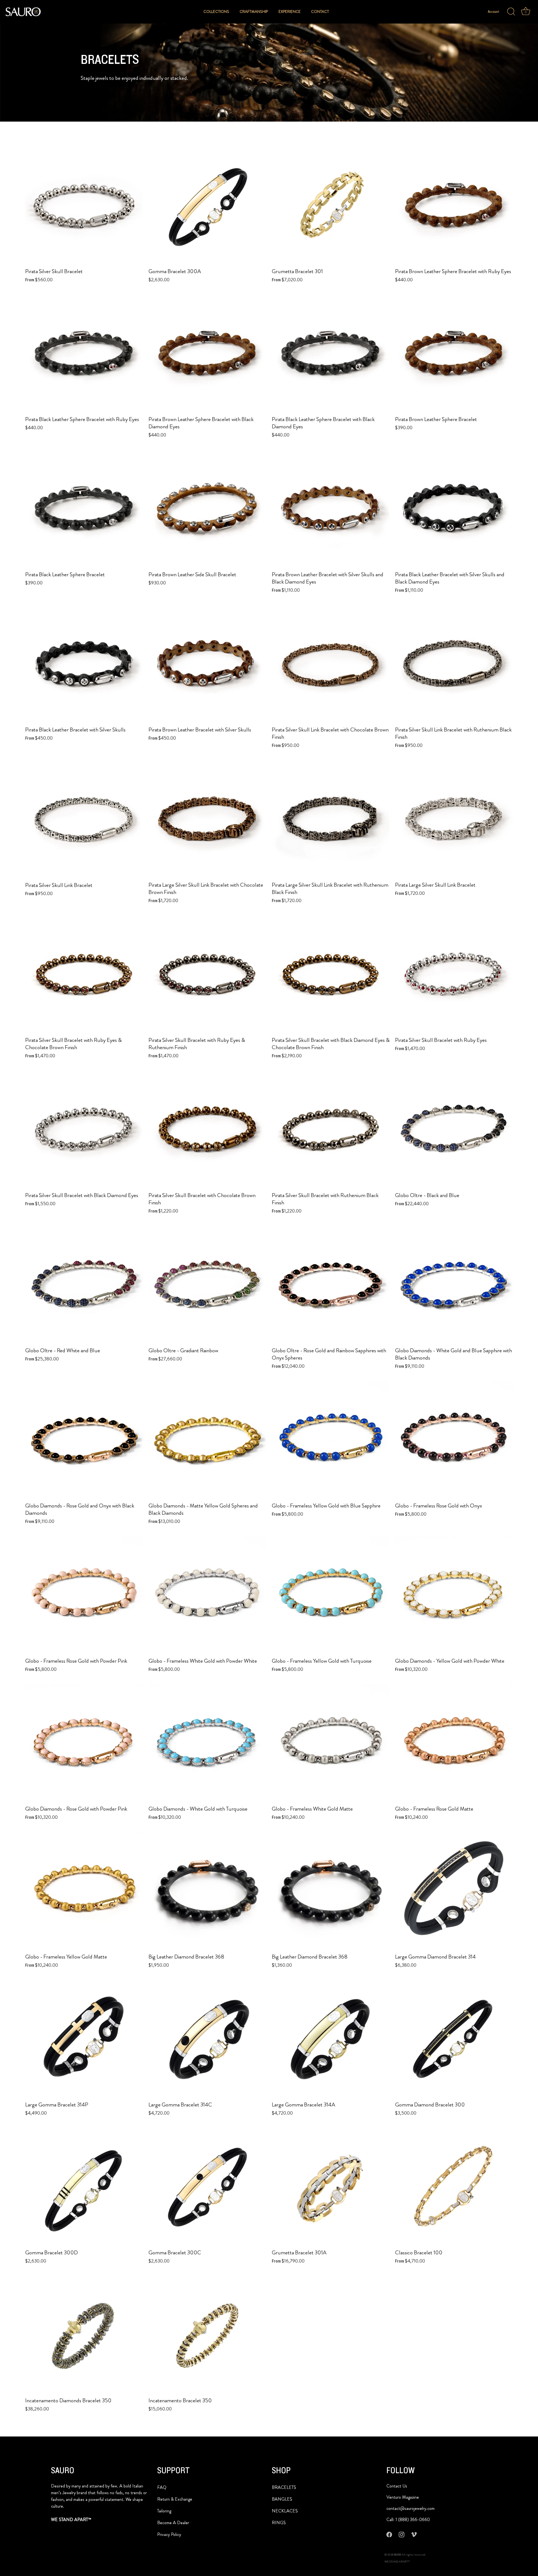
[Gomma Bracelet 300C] (207, 2187)
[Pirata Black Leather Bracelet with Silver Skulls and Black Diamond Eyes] (454, 509)
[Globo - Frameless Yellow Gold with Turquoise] (331, 1595)
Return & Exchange (175, 2499)
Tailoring (164, 2511)
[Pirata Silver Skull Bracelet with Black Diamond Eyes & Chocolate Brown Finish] (331, 974)
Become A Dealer (173, 2523)
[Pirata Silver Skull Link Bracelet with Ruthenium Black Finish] (454, 664)
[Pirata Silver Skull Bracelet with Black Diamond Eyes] (84, 1130)
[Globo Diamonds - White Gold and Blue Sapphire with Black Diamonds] (454, 1285)
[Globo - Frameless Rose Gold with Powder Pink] (84, 1595)
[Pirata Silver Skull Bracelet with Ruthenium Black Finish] (331, 1130)
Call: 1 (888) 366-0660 (408, 2520)
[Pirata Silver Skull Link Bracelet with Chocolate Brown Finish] (331, 664)
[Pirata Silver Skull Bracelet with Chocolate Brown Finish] (207, 1130)
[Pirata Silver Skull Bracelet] (84, 206)
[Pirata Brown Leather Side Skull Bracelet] (207, 509)
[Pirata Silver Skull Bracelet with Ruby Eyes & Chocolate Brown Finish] (84, 974)
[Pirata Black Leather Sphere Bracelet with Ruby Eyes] (84, 354)
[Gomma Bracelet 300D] (84, 2187)
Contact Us (397, 2486)
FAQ (162, 2487)
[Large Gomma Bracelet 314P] (84, 2039)
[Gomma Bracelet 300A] (207, 206)
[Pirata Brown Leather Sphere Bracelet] (454, 354)
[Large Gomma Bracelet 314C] (207, 2039)
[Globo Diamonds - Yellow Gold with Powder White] (454, 1595)
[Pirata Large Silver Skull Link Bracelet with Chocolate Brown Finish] (207, 819)
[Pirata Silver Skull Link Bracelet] (84, 819)
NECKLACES (285, 2511)
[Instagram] (402, 2534)
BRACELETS (284, 2487)
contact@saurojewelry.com (411, 2508)
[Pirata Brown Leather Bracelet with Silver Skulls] (207, 664)
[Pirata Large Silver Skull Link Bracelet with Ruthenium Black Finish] (331, 819)
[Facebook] (389, 2534)
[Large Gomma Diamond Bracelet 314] (454, 1891)
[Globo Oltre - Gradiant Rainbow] (207, 1285)
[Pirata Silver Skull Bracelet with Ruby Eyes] (454, 974)
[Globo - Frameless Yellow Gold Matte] (84, 1891)
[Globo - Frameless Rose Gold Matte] (454, 1743)
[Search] (511, 12)
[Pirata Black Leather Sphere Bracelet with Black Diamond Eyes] (331, 354)
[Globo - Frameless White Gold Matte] (331, 1743)
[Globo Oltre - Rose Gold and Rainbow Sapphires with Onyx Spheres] (331, 1285)
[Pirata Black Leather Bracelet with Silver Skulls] (84, 664)
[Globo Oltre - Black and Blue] (454, 1130)
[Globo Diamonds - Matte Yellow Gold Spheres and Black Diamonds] (207, 1440)
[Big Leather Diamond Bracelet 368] (207, 1891)
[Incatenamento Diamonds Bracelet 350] (84, 2335)
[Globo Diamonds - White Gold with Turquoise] (207, 1743)
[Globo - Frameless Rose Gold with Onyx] (454, 1440)
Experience (290, 12)
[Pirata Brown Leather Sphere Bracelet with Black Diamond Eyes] (207, 354)
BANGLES (282, 2499)
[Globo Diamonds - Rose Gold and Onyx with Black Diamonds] (84, 1440)
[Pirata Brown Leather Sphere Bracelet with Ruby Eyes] (454, 206)
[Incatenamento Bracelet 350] (207, 2335)
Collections (216, 12)
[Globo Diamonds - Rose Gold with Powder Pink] (84, 1743)
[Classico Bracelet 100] (454, 2187)
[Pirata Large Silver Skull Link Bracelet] (454, 819)
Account (494, 12)
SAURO (398, 2555)
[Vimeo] (414, 2534)
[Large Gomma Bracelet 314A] (331, 2039)
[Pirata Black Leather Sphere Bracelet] (84, 509)
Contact (320, 12)
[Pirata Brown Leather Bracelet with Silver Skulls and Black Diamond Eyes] (331, 509)
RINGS (279, 2523)
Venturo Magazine (403, 2497)
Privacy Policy (169, 2534)
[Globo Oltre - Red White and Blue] (84, 1285)
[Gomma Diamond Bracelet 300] (454, 2039)
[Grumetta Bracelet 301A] (331, 2187)
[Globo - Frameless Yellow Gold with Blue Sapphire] (331, 1440)
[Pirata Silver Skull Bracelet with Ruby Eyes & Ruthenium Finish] (207, 974)
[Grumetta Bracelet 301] (331, 206)
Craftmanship (254, 12)
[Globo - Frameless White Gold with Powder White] (207, 1595)
